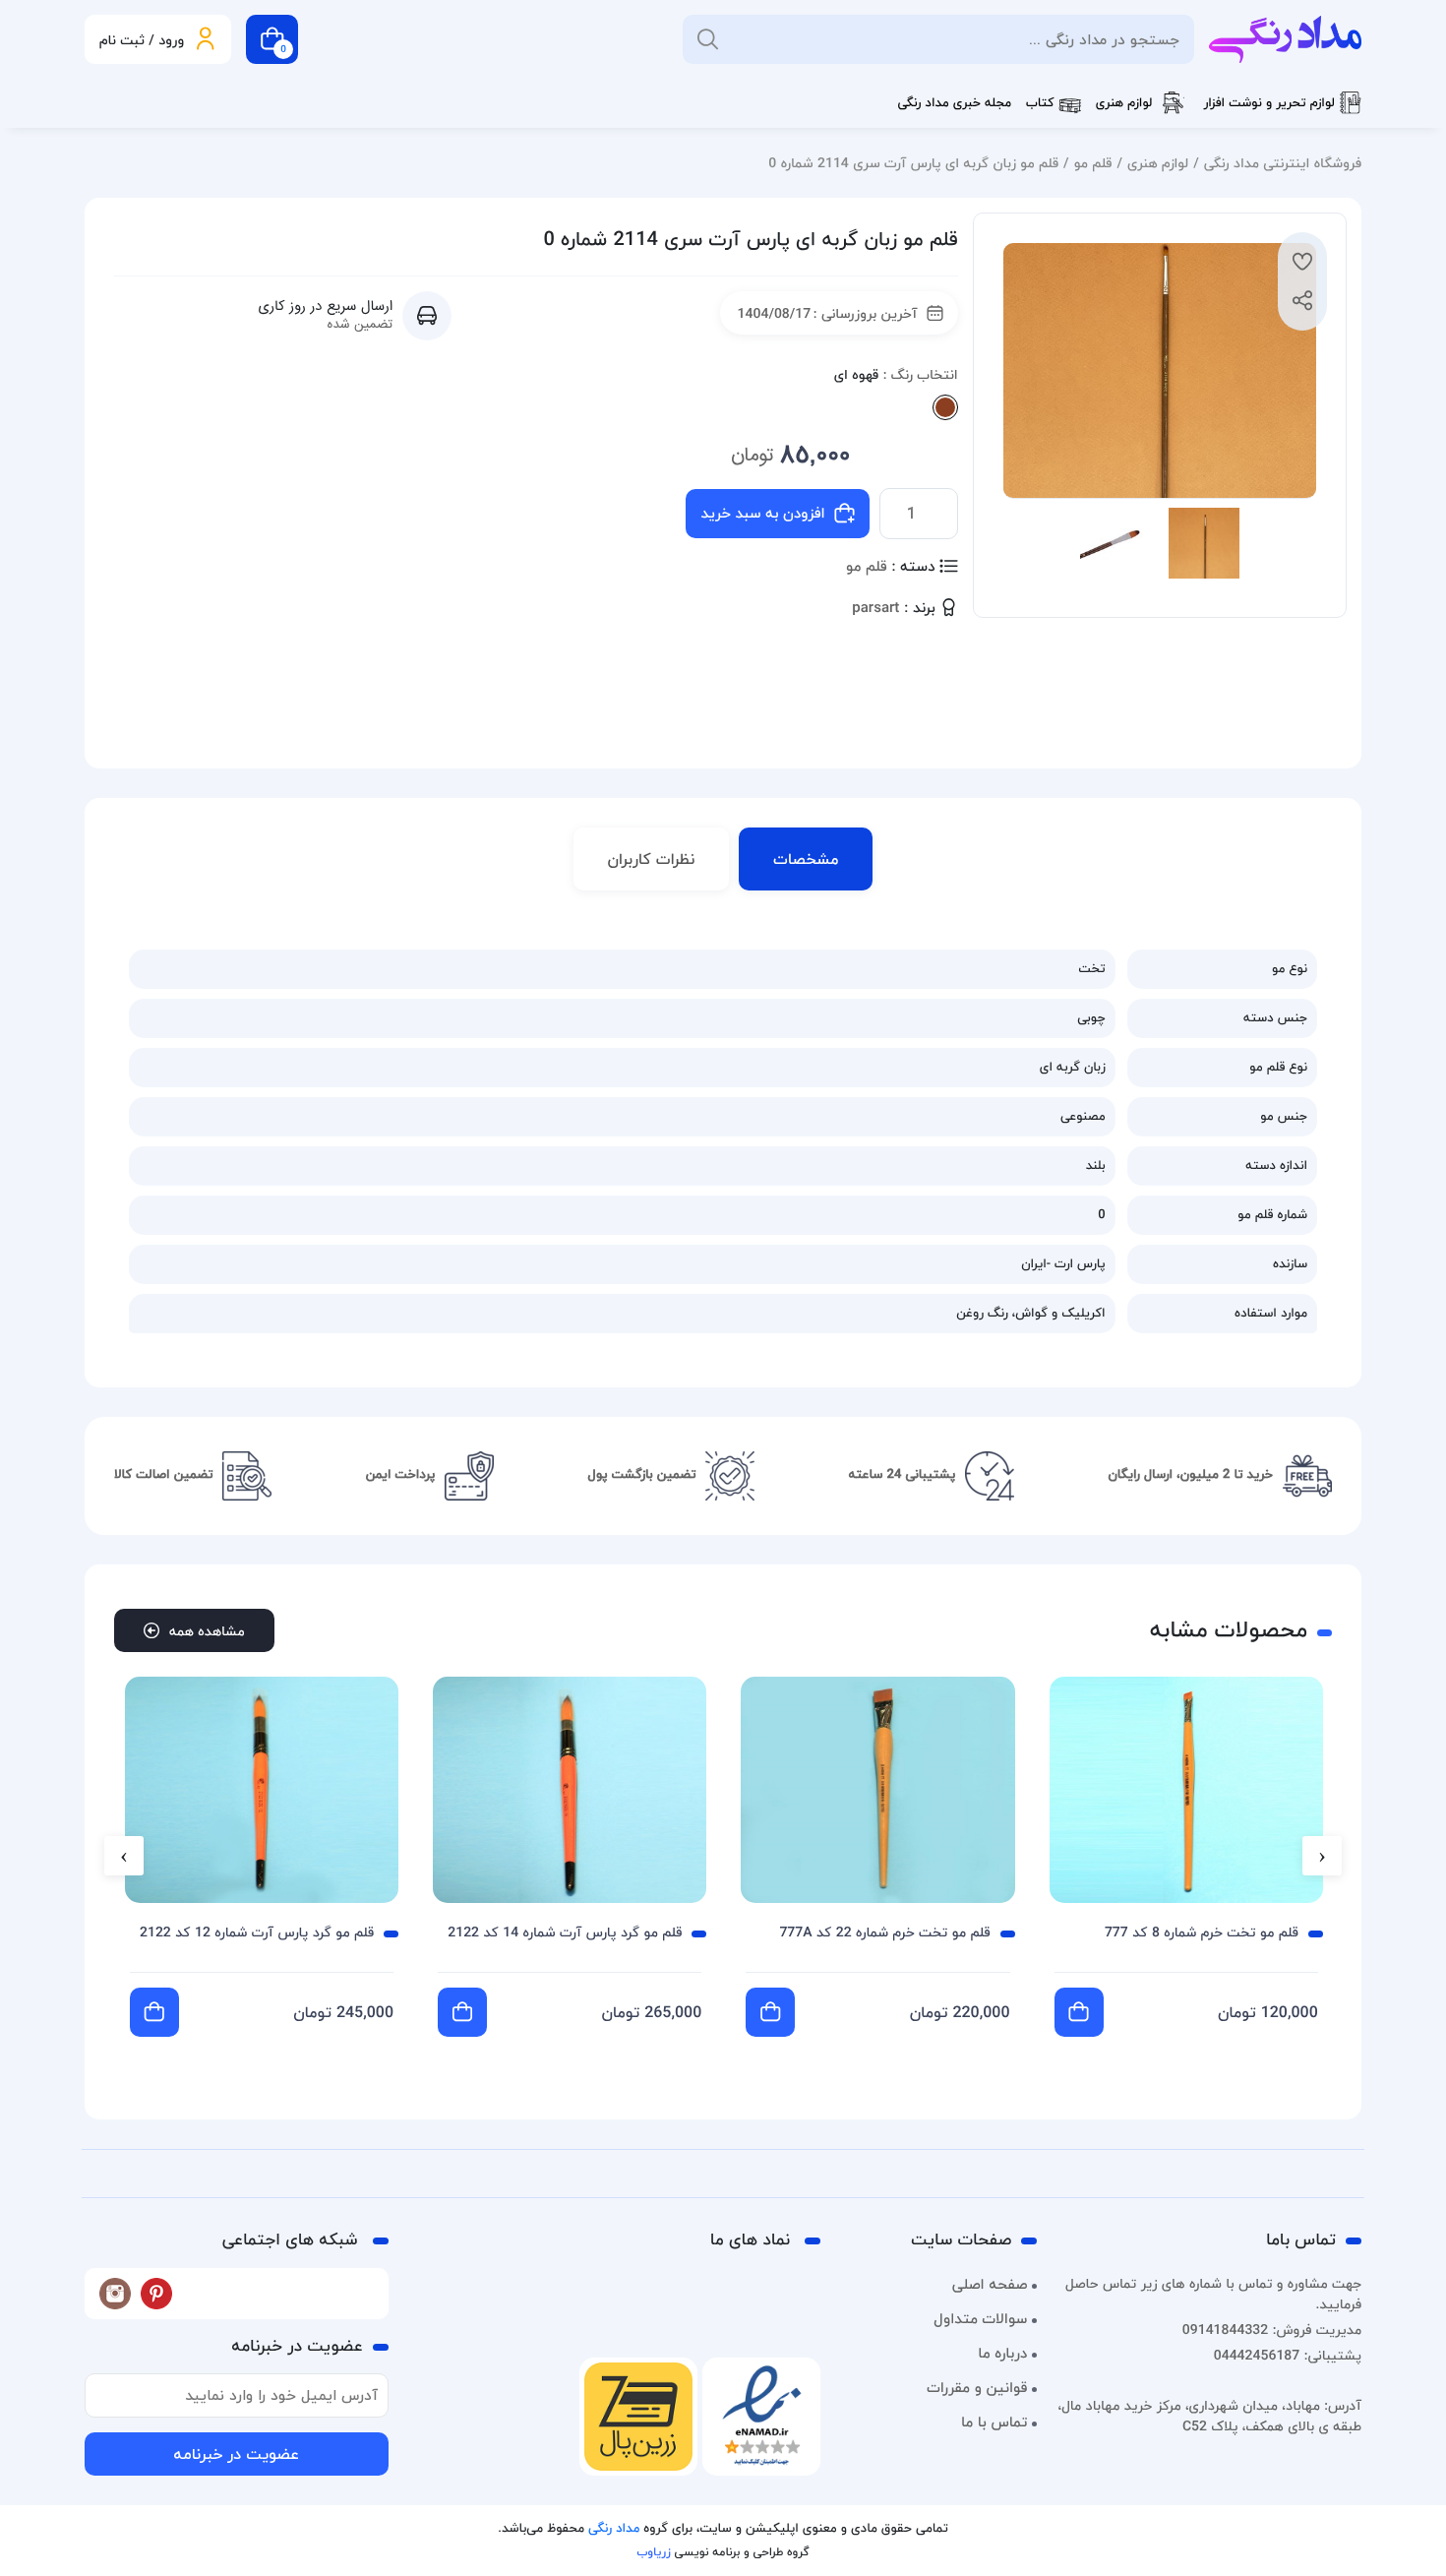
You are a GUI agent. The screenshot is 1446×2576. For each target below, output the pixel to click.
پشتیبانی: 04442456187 (1288, 2355)
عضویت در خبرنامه (236, 2454)
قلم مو (1093, 163)
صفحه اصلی (990, 2285)
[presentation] (1322, 1856)
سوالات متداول (980, 2319)
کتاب (1040, 103)
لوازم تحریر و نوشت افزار (1269, 103)
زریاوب (653, 2552)
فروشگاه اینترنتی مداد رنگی (1283, 163)
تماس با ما (994, 2423)
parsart (875, 609)
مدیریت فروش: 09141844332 (1272, 2330)
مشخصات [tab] (806, 859)
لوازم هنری (1124, 103)
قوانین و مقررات (977, 2388)
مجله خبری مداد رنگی (954, 103)
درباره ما (1002, 2354)
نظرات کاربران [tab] (652, 859)
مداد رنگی (614, 2529)
